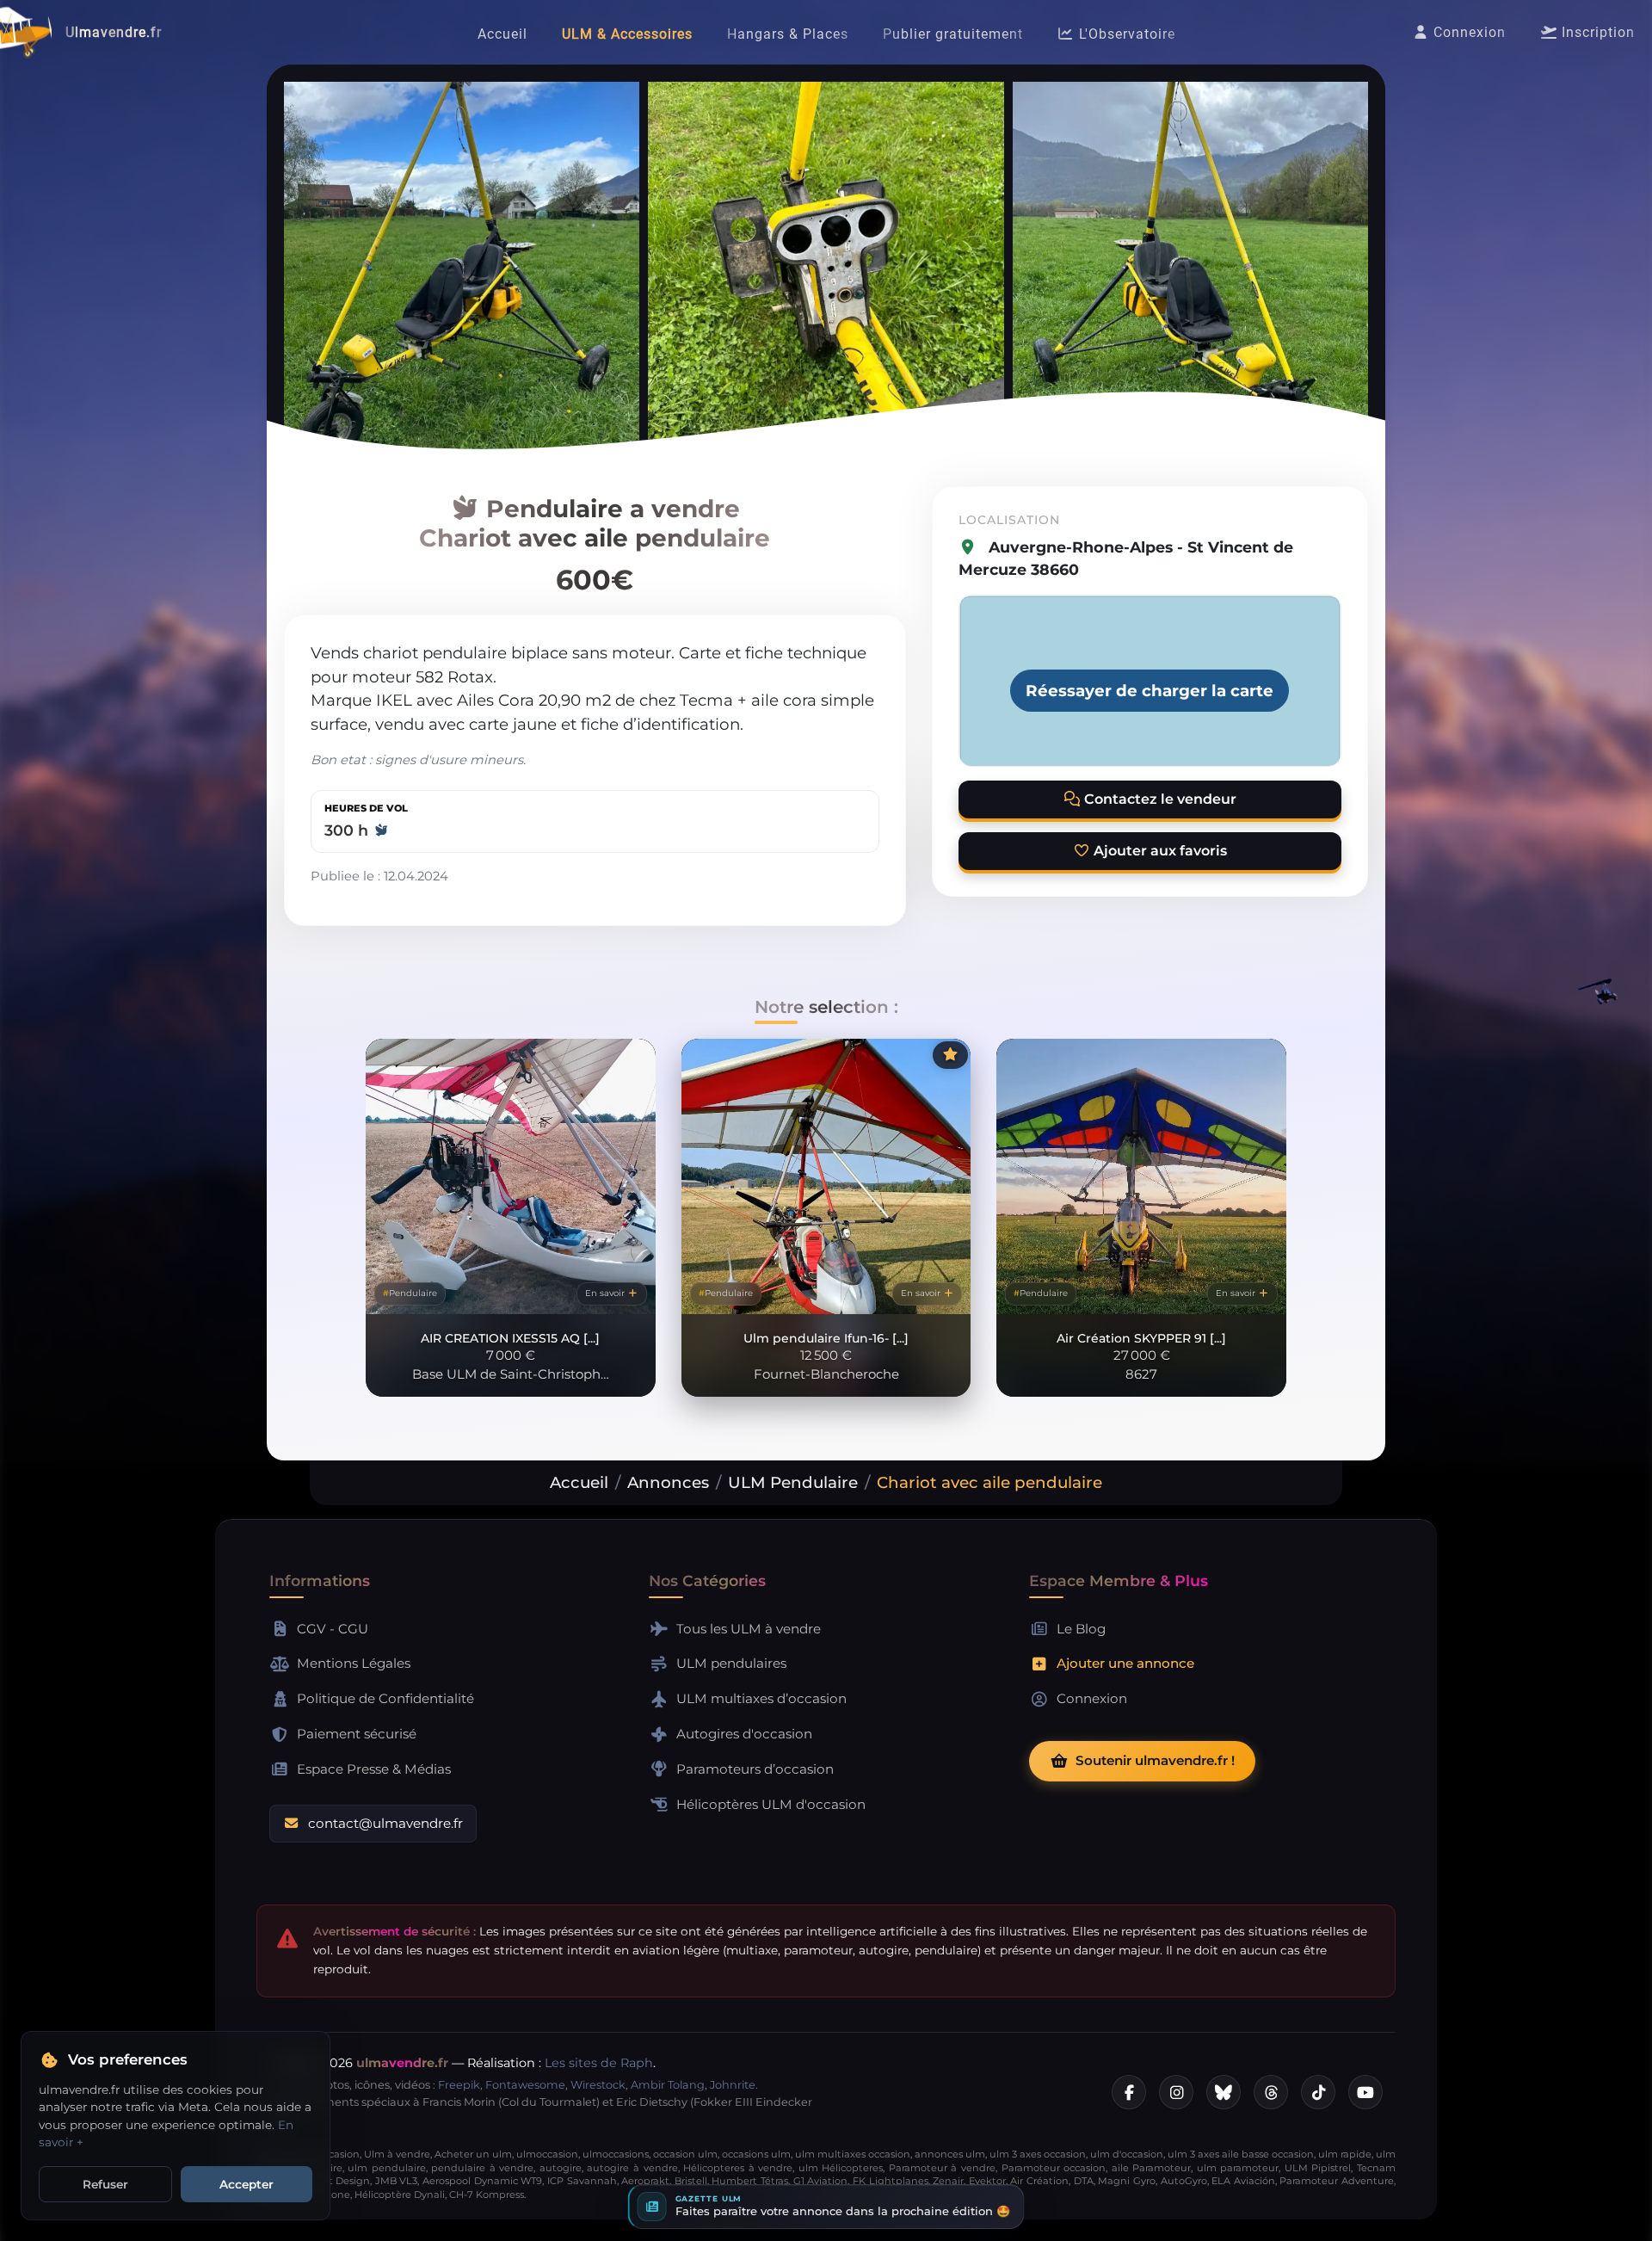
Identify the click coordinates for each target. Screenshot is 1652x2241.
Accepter (247, 2184)
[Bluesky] (1224, 2092)
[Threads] (1271, 2092)
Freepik (459, 2085)
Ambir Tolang (668, 2085)
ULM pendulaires (731, 1663)
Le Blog (1081, 1629)
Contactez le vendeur (1159, 799)
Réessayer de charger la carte (1150, 691)
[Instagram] (1176, 2092)
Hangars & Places (788, 34)
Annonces (668, 1482)
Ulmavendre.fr (114, 32)
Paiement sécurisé (357, 1734)
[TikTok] (1318, 2092)
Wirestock (598, 2085)
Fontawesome (525, 2085)
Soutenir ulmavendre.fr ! (1155, 1760)
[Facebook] (1129, 2092)
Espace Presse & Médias (374, 1769)
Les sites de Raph (599, 2063)
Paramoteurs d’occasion (755, 1769)
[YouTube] (1365, 2092)
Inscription (1596, 32)
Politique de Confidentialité (385, 1698)
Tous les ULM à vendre (749, 1629)
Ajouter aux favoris (1159, 851)
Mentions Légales (354, 1663)
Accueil (502, 34)
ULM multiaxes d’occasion (761, 1698)
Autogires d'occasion (744, 1734)
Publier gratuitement (953, 34)
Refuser (105, 2184)
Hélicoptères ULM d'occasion (771, 1804)
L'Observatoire (1125, 34)
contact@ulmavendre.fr (385, 1823)
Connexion (1467, 32)
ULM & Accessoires (627, 34)
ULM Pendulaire (793, 1482)
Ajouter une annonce (1125, 1663)
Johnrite (733, 2085)
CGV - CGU (333, 1629)
